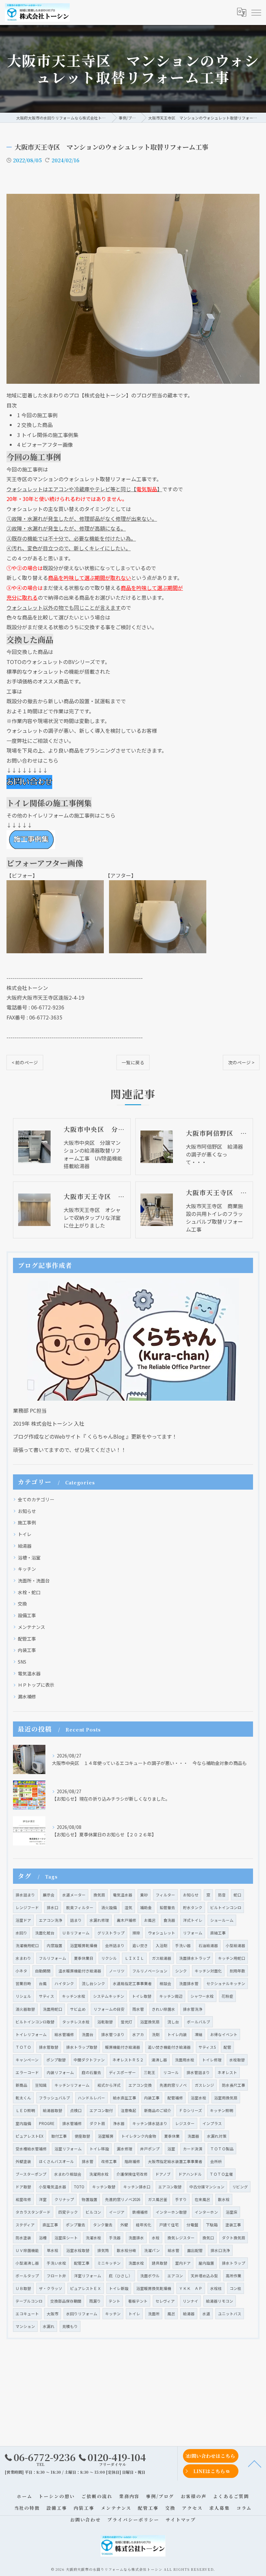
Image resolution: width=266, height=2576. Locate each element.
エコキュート (27, 2314)
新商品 (21, 2085)
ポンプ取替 (56, 2060)
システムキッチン (109, 1996)
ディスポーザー (122, 2072)
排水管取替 (49, 2047)
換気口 (208, 2238)
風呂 (171, 2314)
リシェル (23, 1996)
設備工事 (27, 1615)
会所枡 (216, 2161)
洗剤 (156, 2034)
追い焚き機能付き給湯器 (169, 2047)
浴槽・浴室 (29, 1557)
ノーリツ (117, 1971)
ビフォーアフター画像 (45, 444)
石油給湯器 (208, 1945)
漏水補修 (27, 1696)
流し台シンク (93, 1983)
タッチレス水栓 (76, 2022)
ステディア (25, 2225)
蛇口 (237, 1895)
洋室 (43, 2199)
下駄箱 (212, 2225)
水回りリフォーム (82, 2314)
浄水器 (119, 2123)
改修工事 (109, 2161)
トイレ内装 (177, 2034)
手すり (181, 2199)
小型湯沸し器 (27, 2263)
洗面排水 (136, 2238)
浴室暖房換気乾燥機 (154, 2288)
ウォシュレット (162, 1933)
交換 (22, 1604)
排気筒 (103, 2250)
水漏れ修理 (99, 1920)
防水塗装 (23, 2238)
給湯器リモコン (220, 2301)
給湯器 (25, 1546)
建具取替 (160, 2263)
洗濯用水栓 (99, 2174)
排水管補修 (72, 2123)
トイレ (25, 1534)
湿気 (128, 1907)
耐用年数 (237, 1971)
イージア (117, 2212)
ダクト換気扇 (234, 2238)
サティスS (207, 2047)
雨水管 (138, 2009)
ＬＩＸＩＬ (134, 1958)
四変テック (68, 2212)
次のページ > (241, 1062)
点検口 (76, 2110)
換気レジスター (181, 2238)
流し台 (173, 2022)
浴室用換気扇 (226, 2098)
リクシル (109, 1958)
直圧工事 (50, 2225)
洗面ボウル (150, 2276)
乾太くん (23, 2098)
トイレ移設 (99, 2149)
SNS (22, 1662)
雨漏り (95, 2301)
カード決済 (193, 2149)
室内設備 (23, 2123)
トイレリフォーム (31, 2034)
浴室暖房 (106, 2136)
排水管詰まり (198, 2072)
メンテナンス (31, 1627)
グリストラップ (111, 1933)
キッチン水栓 (74, 1996)
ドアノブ (163, 2174)
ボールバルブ (199, 2022)
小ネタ (21, 1971)
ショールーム (222, 1920)
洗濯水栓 (93, 2238)
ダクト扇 (97, 2123)
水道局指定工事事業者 (132, 1983)
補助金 (146, 1907)
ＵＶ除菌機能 (27, 2250)
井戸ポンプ (150, 2149)
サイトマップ (181, 2520)
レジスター (185, 2123)
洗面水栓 (136, 2263)
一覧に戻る (133, 1062)
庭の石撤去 (91, 2072)
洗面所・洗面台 (34, 1581)
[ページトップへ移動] (255, 2463)
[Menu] (256, 12)
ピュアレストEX (30, 2136)
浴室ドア (23, 1920)
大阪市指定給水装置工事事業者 (175, 2161)
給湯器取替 (53, 2110)
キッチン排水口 (137, 2187)
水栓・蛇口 (29, 1592)
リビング (240, 2187)
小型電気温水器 (53, 2187)
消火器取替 (25, 2009)
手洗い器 (183, 1945)
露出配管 (195, 2250)
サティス (47, 1996)
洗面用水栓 (185, 2060)
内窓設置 (54, 1945)
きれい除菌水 (163, 2009)
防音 (222, 1895)
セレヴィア (165, 2301)
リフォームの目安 (109, 2009)
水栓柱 (216, 2288)
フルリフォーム (53, 1958)
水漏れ (49, 2326)
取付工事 (59, 2136)
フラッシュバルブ (54, 2098)
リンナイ (190, 2301)
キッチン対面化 (208, 1971)
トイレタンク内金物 (139, 2136)
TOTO (79, 2187)
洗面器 (193, 2136)
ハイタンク (64, 1983)
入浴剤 (162, 1945)
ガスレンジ (204, 2085)
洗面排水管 (189, 1983)
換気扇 (99, 1895)
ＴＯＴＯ (23, 2047)
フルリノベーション (150, 1971)
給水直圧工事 (125, 2098)
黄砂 (144, 1895)
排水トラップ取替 (82, 2047)
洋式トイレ (193, 1920)
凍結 (199, 2034)
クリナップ (64, 2199)
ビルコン (93, 2212)
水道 (206, 2314)
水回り (21, 1933)
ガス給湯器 (162, 1958)
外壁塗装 (23, 2161)
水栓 (156, 2238)
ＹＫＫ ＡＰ (191, 2288)
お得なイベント (224, 2034)
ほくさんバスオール (56, 2161)
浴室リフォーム (68, 2149)
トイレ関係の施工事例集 (48, 435)
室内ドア (183, 2263)
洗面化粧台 (45, 1933)
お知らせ (27, 1511)
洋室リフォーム (88, 2276)
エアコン (175, 2276)
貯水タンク (193, 1907)
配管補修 (175, 2098)
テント (115, 2301)
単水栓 (53, 2250)
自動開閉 (43, 1971)
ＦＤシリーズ (191, 2110)
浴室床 (232, 2212)
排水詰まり (25, 1895)
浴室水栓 (199, 2098)
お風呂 (150, 1920)
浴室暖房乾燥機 (84, 1945)
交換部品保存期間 (66, 2301)
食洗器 (169, 1920)
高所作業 (234, 2276)
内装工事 (27, 1650)
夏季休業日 (84, 1958)
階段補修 (132, 2161)
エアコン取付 (101, 2110)
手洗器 (115, 2238)
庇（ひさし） (121, 2276)
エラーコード (27, 2072)
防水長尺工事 (234, 2085)
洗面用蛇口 (53, 2009)
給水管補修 (64, 2034)
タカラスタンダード (33, 2212)
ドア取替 (23, 2187)
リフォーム (193, 1933)
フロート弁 (56, 2276)
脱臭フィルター (80, 1907)
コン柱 (236, 2288)
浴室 (171, 2149)
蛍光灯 (127, 2022)
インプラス (212, 2123)
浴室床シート (66, 2238)
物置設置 (90, 2199)
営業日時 (23, 1983)
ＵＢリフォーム (76, 1933)
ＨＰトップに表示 (36, 1685)
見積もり (70, 2326)
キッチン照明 (222, 2110)
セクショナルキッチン (226, 1983)
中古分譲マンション (207, 2187)
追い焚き (140, 1945)
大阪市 (53, 2314)
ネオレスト (227, 2072)
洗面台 (88, 2034)
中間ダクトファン (89, 2060)
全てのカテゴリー (36, 1499)
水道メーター (74, 1895)
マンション (25, 2326)
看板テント (138, 2301)
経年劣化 (144, 2225)
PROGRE (47, 2123)
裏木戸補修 (127, 1920)
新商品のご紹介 (158, 2110)
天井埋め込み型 (204, 2276)
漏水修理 (125, 2149)
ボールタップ (27, 2276)
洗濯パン (152, 2250)
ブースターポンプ (31, 2174)
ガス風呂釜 (158, 2199)
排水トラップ (234, 2263)
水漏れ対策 (217, 2136)
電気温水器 (29, 1673)
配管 (227, 2047)
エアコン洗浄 (51, 1920)
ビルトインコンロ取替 (35, 2022)
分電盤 (192, 2225)
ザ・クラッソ (51, 2288)
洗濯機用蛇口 (27, 1945)
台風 (43, 1983)
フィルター (165, 1895)
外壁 (124, 2225)
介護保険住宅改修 (132, 2174)
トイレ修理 (212, 2060)
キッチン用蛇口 (232, 1958)
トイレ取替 (142, 1996)
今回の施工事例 (37, 415)
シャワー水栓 (202, 1996)
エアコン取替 (170, 2187)
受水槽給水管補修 (31, 2149)
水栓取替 (237, 2060)
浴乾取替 (105, 2022)
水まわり (23, 1958)
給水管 (174, 2250)
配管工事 (27, 1639)
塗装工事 (233, 2225)
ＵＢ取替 (23, 2288)
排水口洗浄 (220, 2250)
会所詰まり (115, 1945)
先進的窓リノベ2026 (123, 2199)
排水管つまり (113, 2034)
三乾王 (150, 2072)
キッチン (27, 1569)
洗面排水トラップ (195, 1958)
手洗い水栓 (56, 2263)
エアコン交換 (140, 2085)
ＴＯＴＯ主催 (221, 2174)
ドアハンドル (190, 2174)
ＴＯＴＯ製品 (222, 2149)
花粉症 (227, 1996)
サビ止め (78, 2009)
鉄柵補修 (140, 2212)
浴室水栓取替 (78, 2250)
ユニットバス (230, 2314)
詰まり (76, 1920)
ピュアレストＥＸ (86, 2288)
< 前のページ (25, 1062)
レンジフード (27, 1907)
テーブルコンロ (29, 2301)
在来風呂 (202, 2199)
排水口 (53, 1907)
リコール (171, 2072)
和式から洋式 (109, 2085)
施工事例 (27, 1522)
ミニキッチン (109, 2263)
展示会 (49, 1895)
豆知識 (41, 2085)
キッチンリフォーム (72, 2085)
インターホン (206, 2212)
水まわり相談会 (68, 2174)
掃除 (136, 1933)
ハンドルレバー (91, 2098)
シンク (181, 1971)
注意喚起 (128, 2110)
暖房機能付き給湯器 (123, 2047)
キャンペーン (27, 2060)
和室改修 (23, 2199)
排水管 (88, 2161)
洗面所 (154, 2314)
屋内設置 (206, 2263)
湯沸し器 (159, 2060)
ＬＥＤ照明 (25, 2110)
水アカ (138, 2034)
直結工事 (218, 1933)
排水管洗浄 (193, 2009)
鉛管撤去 (167, 1907)
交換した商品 (35, 425)
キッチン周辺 (171, 1996)
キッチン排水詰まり (150, 2123)
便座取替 (82, 2136)
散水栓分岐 (127, 2250)
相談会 (165, 1983)
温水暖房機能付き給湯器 (80, 1971)
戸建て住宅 (169, 2225)
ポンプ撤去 (76, 2225)
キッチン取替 (104, 2187)
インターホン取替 (171, 2212)
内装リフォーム (60, 2072)
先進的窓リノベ (173, 2085)
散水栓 (224, 2199)
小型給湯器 (236, 1945)
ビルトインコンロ (226, 1907)
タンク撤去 (103, 2225)
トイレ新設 (119, 2288)
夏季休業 (172, 2136)
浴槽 (43, 2238)
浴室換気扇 (150, 2022)
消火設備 (109, 1907)
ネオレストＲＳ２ (128, 2060)
